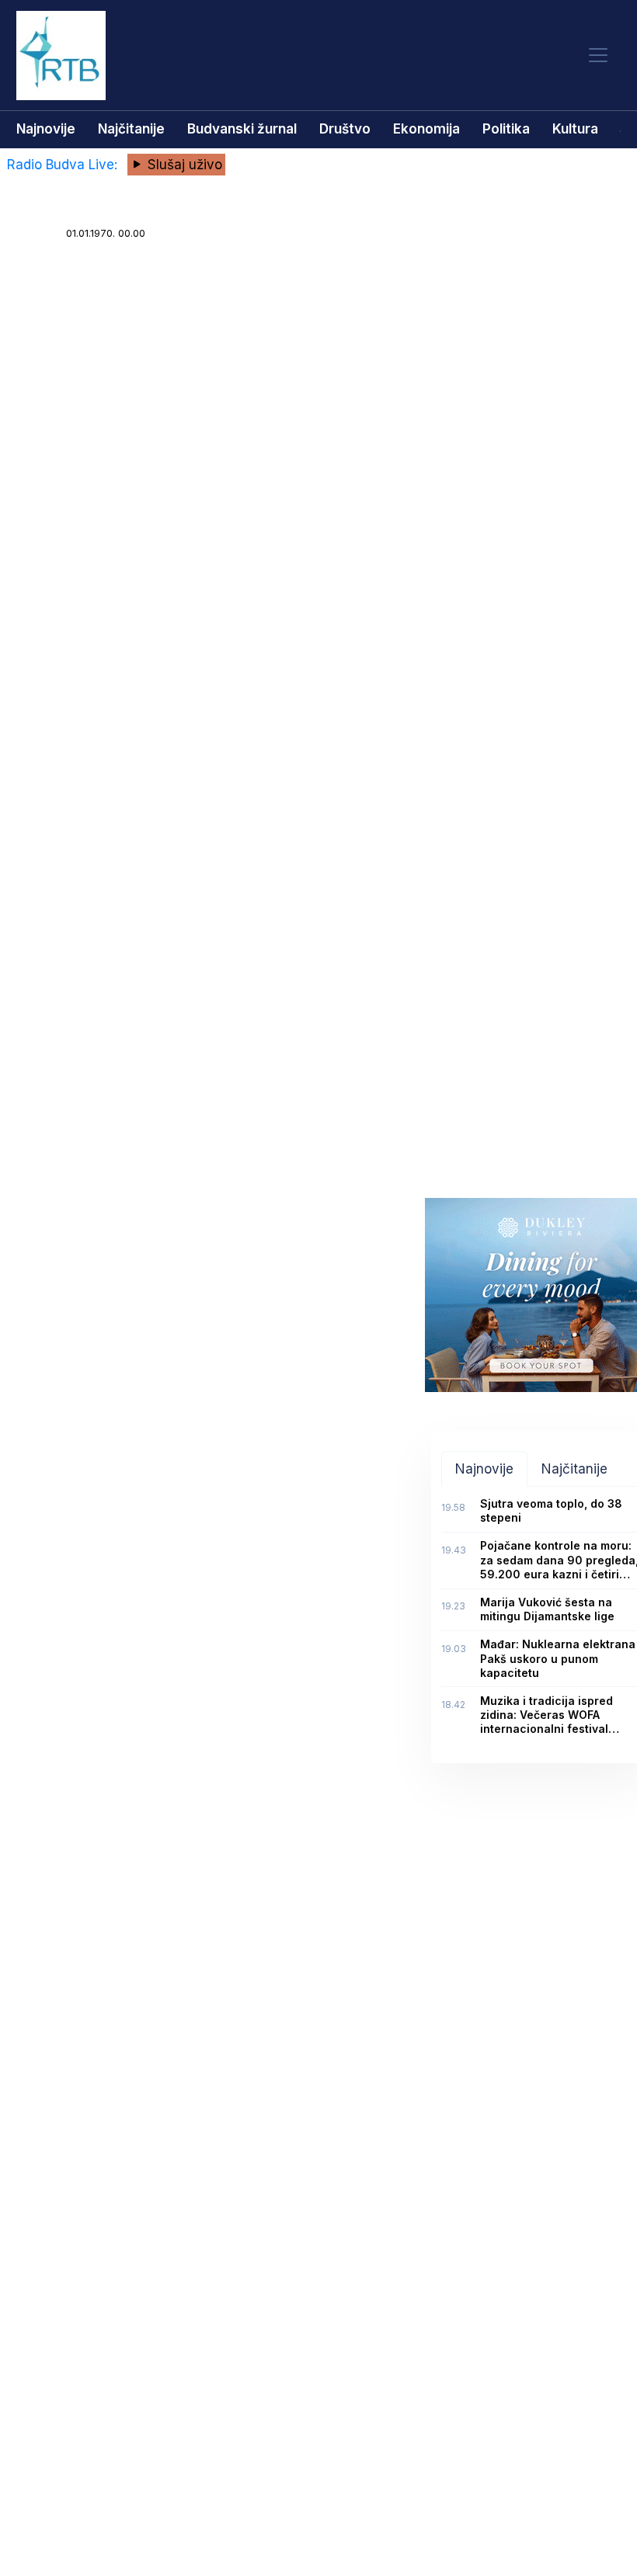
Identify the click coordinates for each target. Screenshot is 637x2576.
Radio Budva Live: (64, 165)
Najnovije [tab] (484, 1469)
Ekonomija (426, 129)
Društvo (345, 129)
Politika (506, 129)
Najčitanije (131, 129)
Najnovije (46, 129)
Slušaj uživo (183, 165)
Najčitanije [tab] (574, 1469)
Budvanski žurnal (242, 129)
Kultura (575, 129)
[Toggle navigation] (598, 56)
